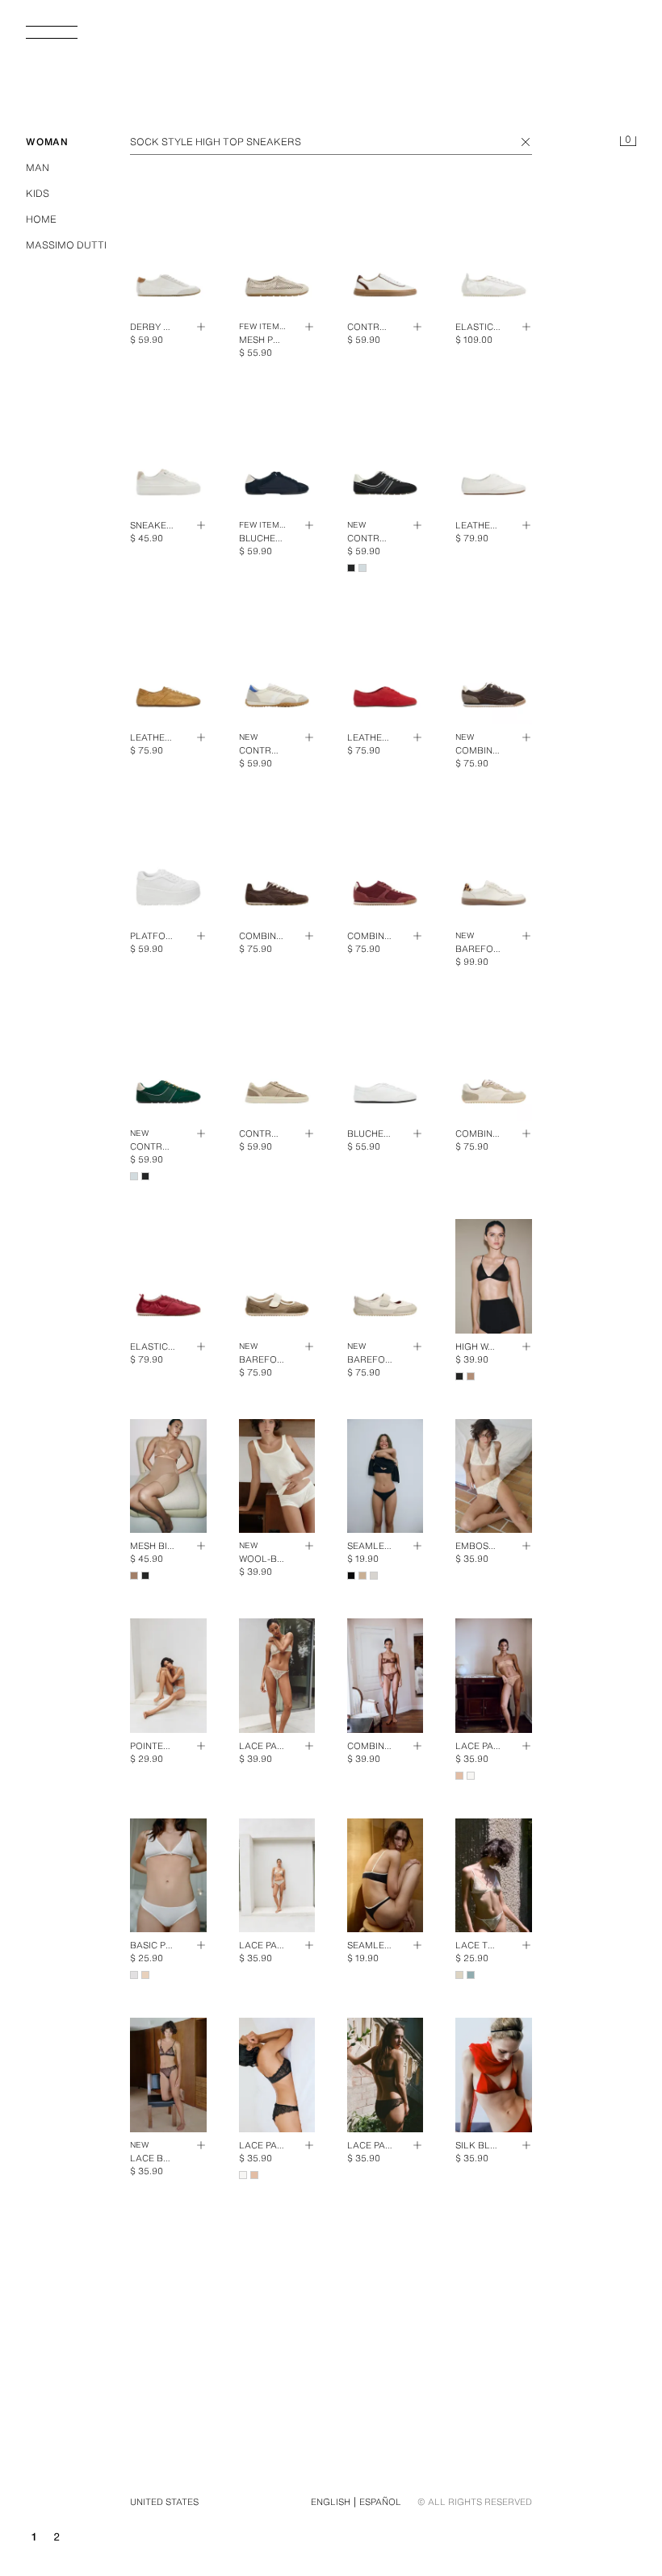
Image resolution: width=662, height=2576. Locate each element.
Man (38, 167)
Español (380, 2502)
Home (41, 219)
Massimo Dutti (66, 245)
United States (164, 2502)
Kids (38, 193)
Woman (47, 142)
